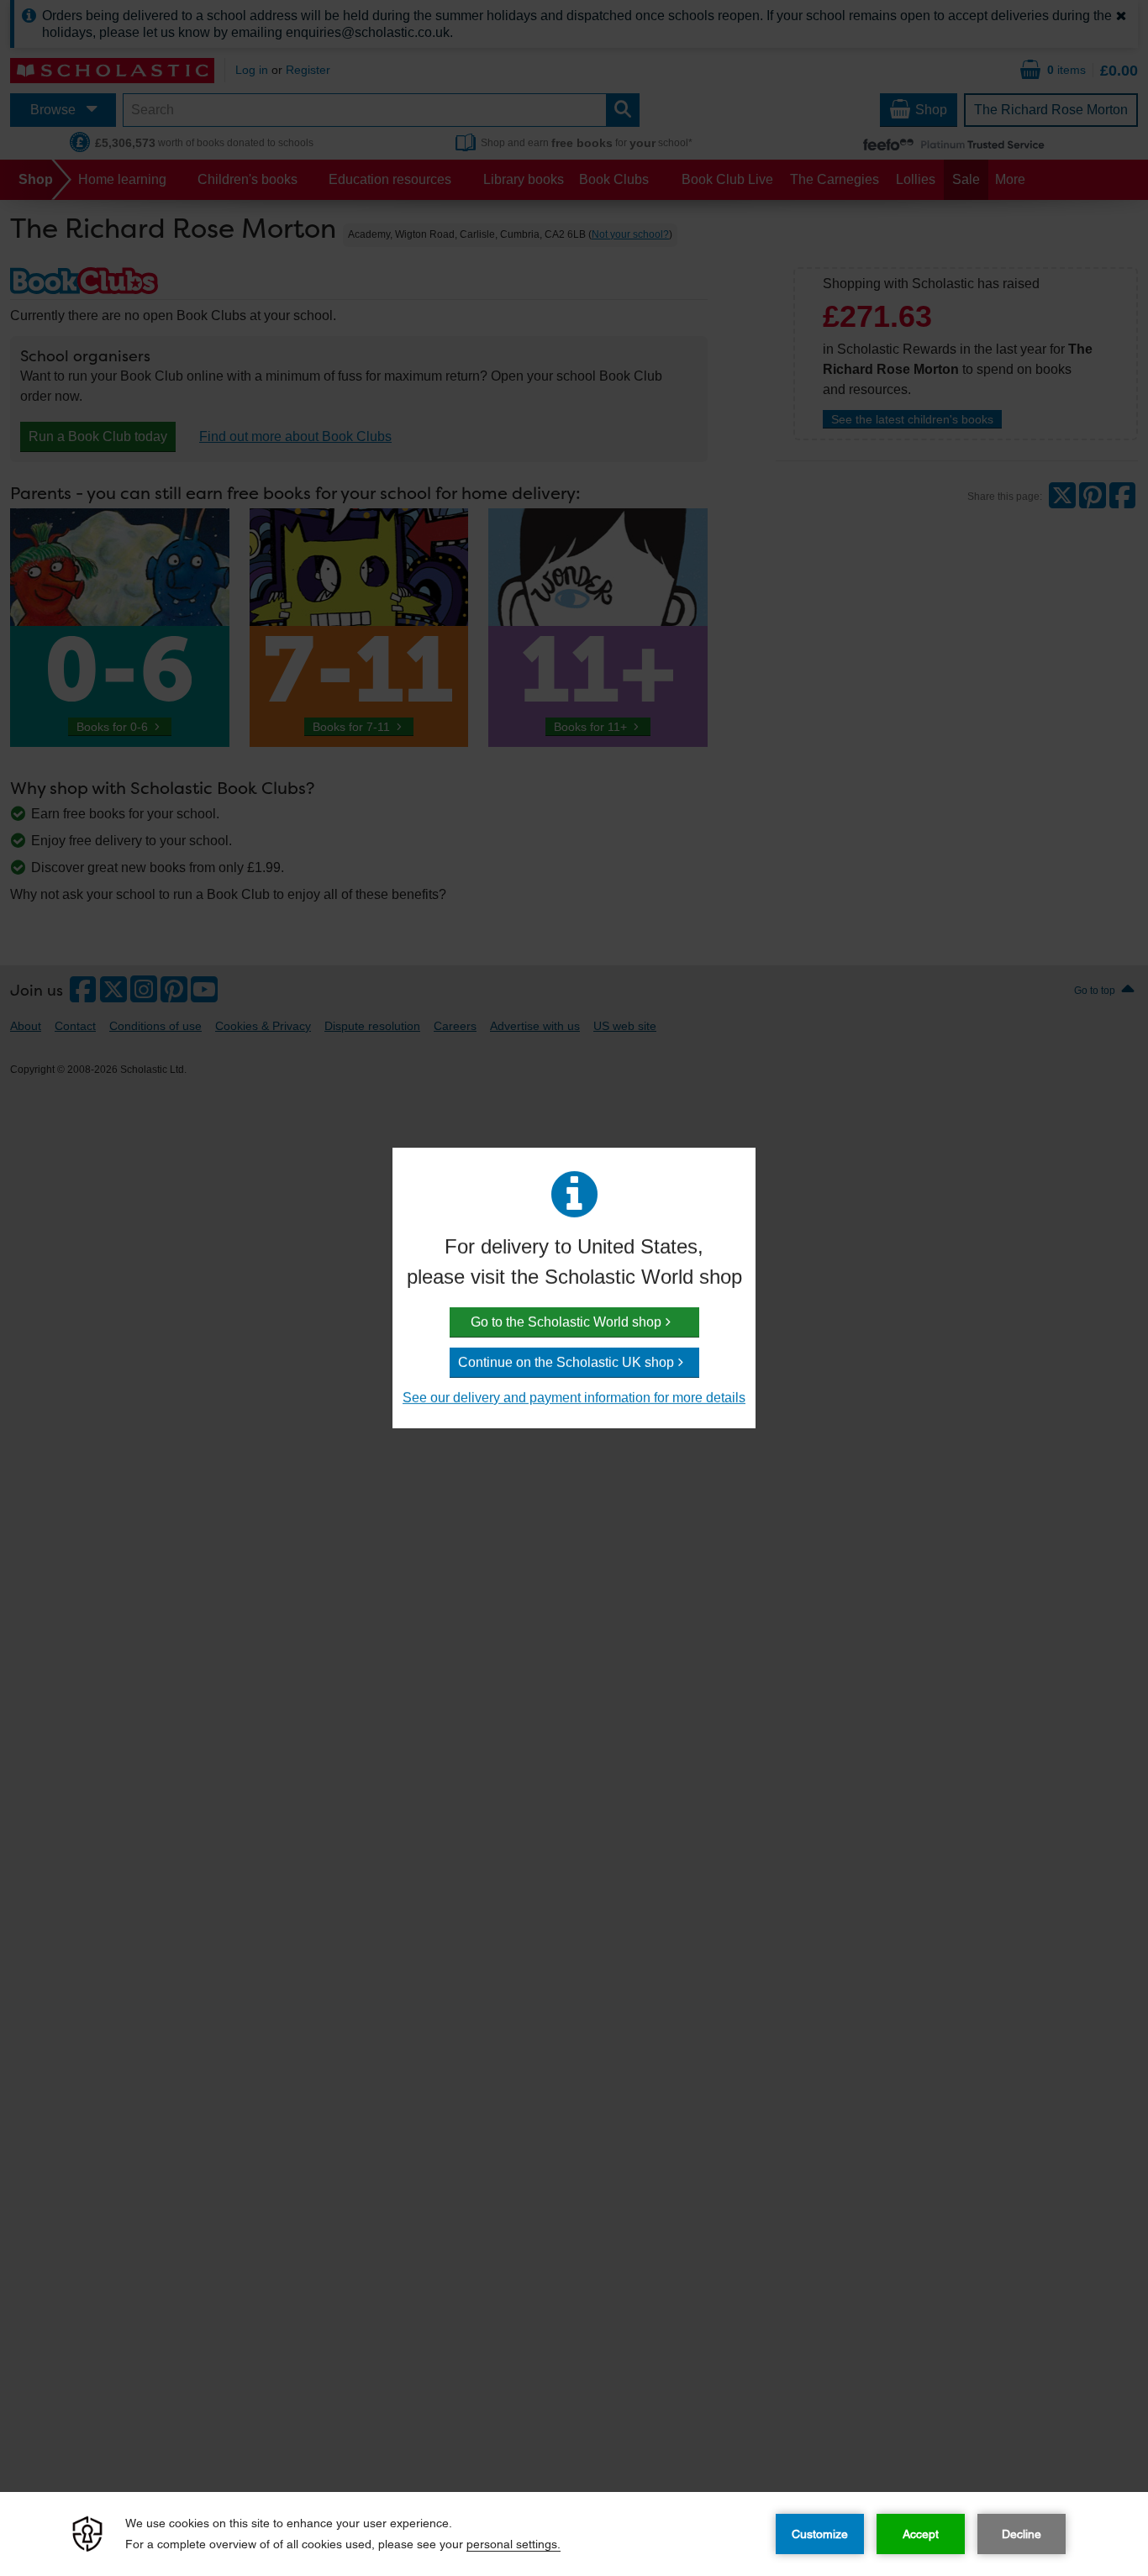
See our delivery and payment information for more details (574, 1398)
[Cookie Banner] (574, 2534)
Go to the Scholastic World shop (566, 1322)
